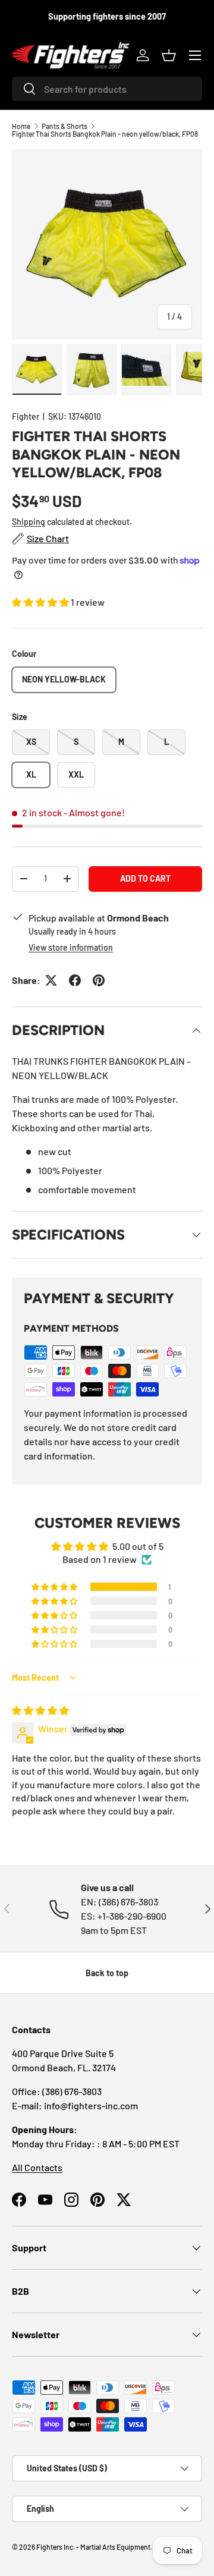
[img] (40, 1710)
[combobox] (107, 89)
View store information (71, 947)
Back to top (107, 1973)
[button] (169, 55)
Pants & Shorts (64, 126)
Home (21, 126)
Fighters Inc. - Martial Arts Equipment (93, 2547)
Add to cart (145, 878)
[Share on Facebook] (75, 980)
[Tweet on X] (51, 980)
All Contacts (37, 2167)
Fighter (26, 416)
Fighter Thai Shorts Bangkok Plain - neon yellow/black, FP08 (105, 134)
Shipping (29, 522)
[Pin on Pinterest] (99, 980)
